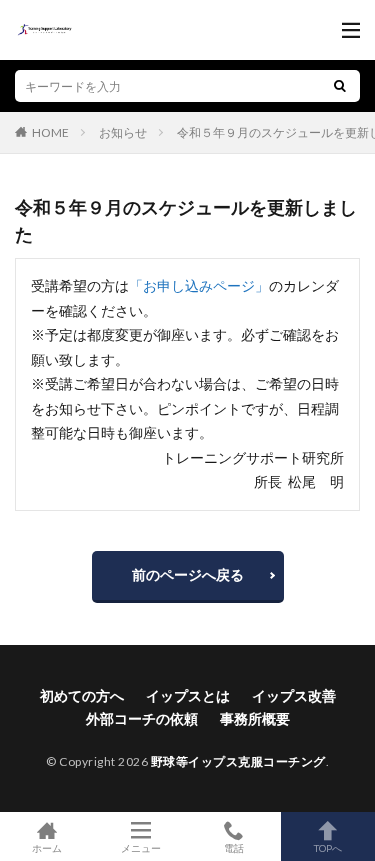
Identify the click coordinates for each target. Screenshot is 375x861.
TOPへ (328, 847)
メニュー (141, 847)
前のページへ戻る (188, 574)
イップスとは (188, 695)
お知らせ (123, 132)
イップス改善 (294, 695)
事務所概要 (255, 718)
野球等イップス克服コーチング (238, 761)
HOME (50, 132)
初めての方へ (82, 695)
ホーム (47, 847)
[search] (340, 86)
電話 (234, 847)
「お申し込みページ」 (199, 285)
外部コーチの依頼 (142, 718)
